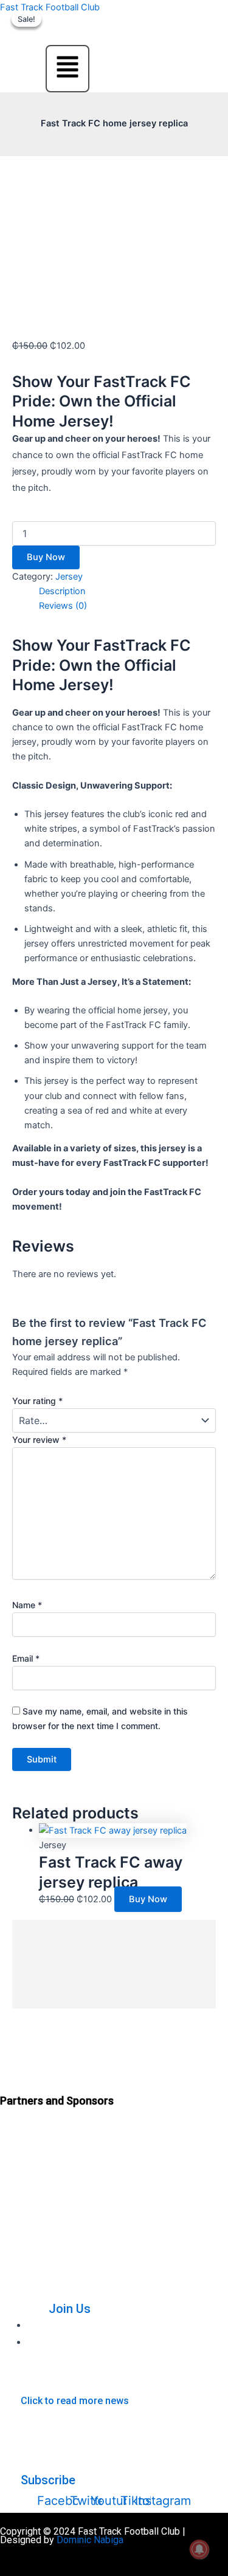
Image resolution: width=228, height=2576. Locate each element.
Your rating (37, 1401)
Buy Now (46, 557)
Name (27, 1605)
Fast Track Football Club (50, 7)
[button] (67, 69)
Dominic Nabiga (90, 2540)
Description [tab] (62, 591)
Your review (39, 1440)
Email (26, 1658)
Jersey (69, 577)
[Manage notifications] (199, 2549)
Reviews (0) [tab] (63, 606)
